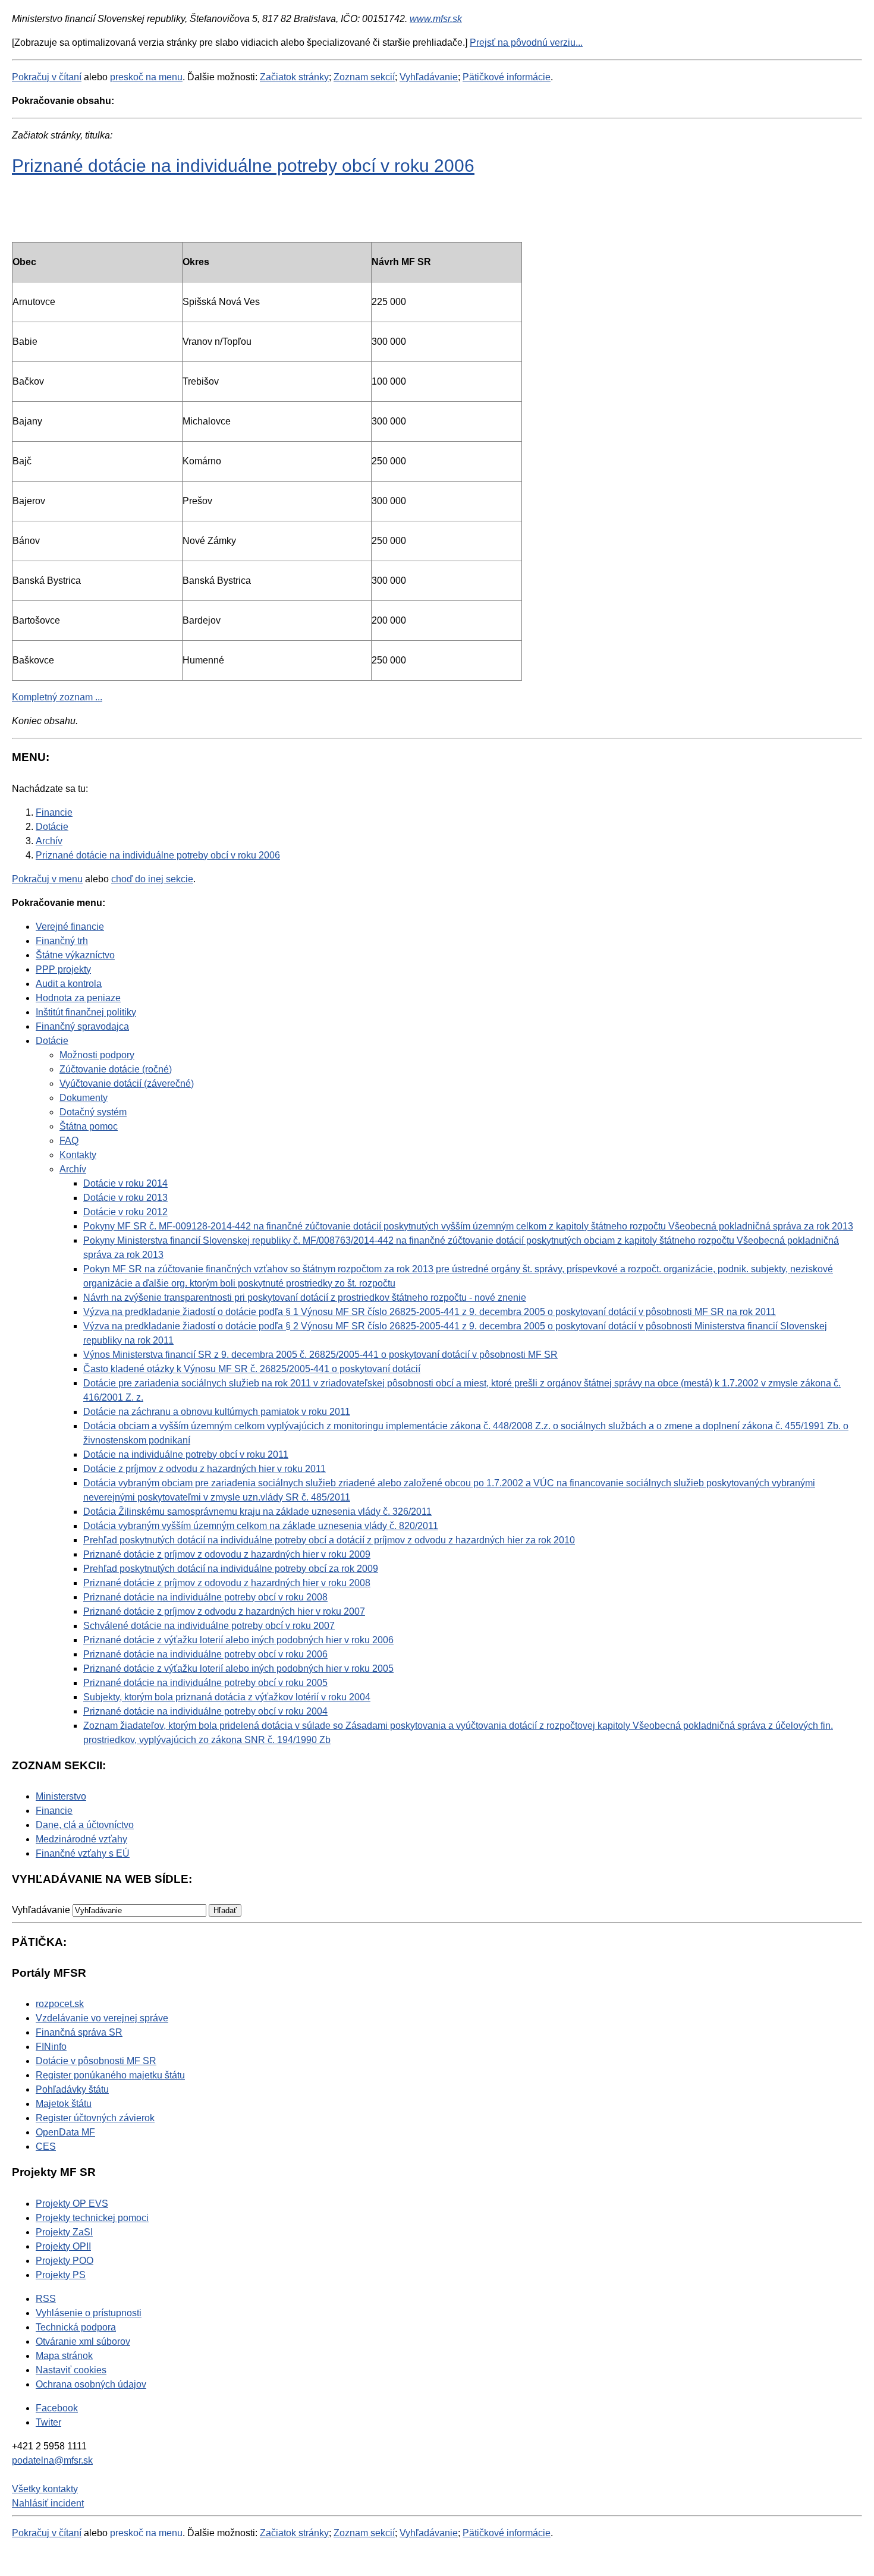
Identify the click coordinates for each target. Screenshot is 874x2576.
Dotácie (52, 1041)
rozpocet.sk (60, 2004)
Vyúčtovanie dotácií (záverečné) (127, 1083)
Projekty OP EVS (72, 2204)
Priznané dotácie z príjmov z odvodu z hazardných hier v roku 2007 (224, 1611)
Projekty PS (61, 2275)
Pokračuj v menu (47, 879)
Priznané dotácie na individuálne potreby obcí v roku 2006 (243, 165)
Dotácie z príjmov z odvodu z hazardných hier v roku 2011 (205, 1469)
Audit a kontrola (69, 984)
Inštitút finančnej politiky (86, 1012)
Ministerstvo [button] (61, 1796)
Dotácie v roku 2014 (125, 1183)
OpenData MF (65, 2132)
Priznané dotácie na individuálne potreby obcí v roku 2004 (205, 1711)
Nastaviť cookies (71, 2370)
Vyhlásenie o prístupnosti (89, 2313)
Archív (73, 1169)
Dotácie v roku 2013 (125, 1198)
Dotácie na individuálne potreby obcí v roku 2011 (186, 1454)
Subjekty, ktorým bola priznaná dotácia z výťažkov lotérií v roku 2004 (227, 1697)
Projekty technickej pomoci (92, 2218)
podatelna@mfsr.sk (52, 2460)
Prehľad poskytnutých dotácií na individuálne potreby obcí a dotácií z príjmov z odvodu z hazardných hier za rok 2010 (329, 1540)
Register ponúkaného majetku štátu (110, 2075)
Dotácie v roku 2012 (125, 1212)
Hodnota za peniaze (78, 998)
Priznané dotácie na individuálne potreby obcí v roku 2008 (205, 1597)
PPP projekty (63, 969)
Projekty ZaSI (64, 2232)
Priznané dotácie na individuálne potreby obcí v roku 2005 (205, 1683)
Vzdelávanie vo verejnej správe (102, 2018)
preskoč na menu (146, 77)
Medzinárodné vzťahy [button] (81, 1839)
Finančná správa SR (79, 2032)
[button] (225, 1910)
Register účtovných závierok (95, 2118)
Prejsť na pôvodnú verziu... (526, 43)
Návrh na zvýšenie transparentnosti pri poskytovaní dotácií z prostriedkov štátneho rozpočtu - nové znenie (305, 1298)
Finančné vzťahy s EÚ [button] (83, 1853)
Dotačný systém (93, 1112)
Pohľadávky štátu (72, 2089)
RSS (46, 2299)
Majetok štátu (64, 2104)
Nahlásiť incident (48, 2503)
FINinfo (51, 2047)
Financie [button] (54, 1811)
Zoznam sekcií (364, 77)
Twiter (48, 2422)
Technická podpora (76, 2327)
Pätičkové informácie (507, 77)
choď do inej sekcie (152, 879)
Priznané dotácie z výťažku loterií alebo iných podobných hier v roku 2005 (238, 1668)
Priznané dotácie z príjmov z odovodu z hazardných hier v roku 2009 (227, 1554)
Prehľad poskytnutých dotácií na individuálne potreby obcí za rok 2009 (231, 1569)
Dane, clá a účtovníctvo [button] (85, 1825)
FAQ (69, 1141)
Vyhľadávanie (429, 77)
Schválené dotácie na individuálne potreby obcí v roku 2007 (209, 1626)
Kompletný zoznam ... (57, 697)
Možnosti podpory (97, 1055)
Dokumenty (84, 1098)
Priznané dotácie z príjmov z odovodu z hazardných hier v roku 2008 (227, 1583)
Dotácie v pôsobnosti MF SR (96, 2061)
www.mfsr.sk (436, 19)
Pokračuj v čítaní (47, 77)
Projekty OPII (63, 2246)
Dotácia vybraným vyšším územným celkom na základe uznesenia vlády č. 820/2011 (261, 1526)
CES (46, 2146)
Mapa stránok (64, 2356)
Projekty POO (65, 2261)
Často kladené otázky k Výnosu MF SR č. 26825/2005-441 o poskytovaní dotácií (252, 1369)
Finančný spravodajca (82, 1026)
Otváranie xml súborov (83, 2341)
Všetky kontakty (45, 2489)
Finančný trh (62, 941)
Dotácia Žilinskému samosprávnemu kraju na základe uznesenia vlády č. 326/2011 (257, 1512)
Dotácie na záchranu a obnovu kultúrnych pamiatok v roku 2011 (217, 1412)
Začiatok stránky (294, 77)
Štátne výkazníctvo (75, 955)
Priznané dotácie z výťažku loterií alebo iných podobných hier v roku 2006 (238, 1640)
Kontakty (78, 1155)
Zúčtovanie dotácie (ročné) (116, 1069)
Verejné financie (70, 927)
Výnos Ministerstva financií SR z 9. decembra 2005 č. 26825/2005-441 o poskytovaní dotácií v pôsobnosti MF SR (320, 1355)
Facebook (57, 2408)
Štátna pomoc (89, 1126)
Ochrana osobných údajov (91, 2384)
